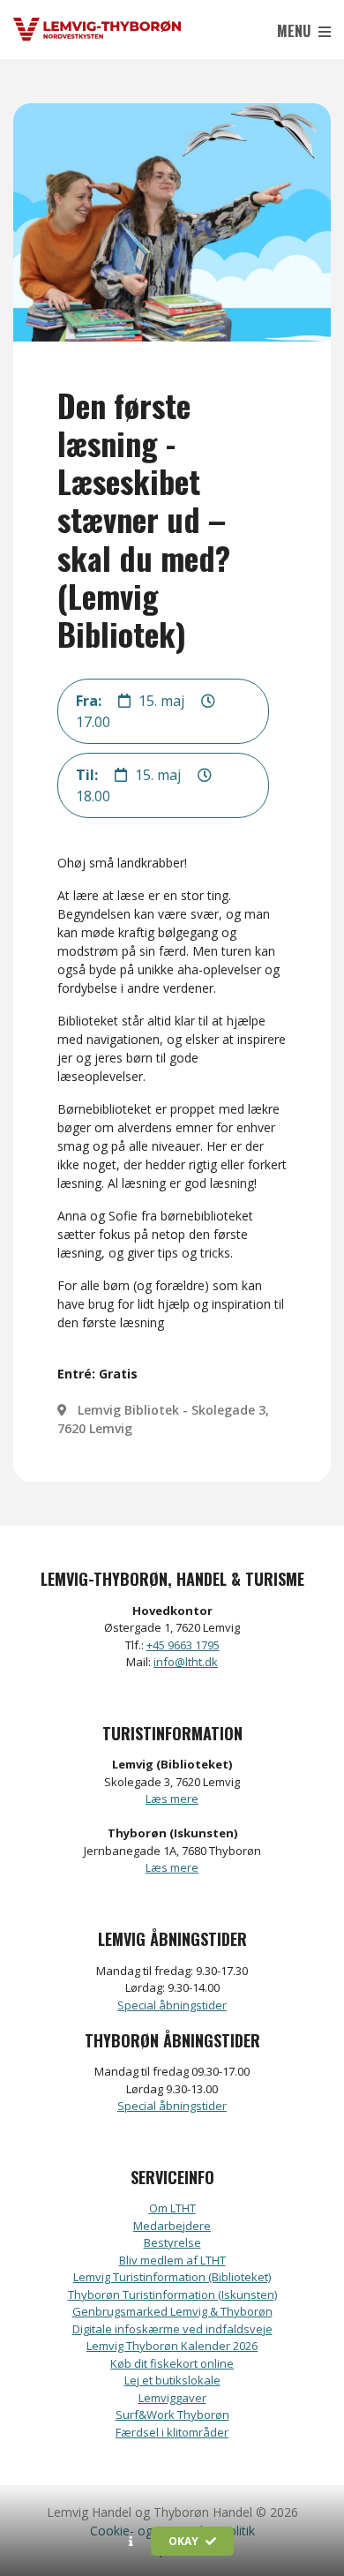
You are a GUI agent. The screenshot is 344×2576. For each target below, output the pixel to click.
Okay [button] (185, 2541)
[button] (131, 2542)
